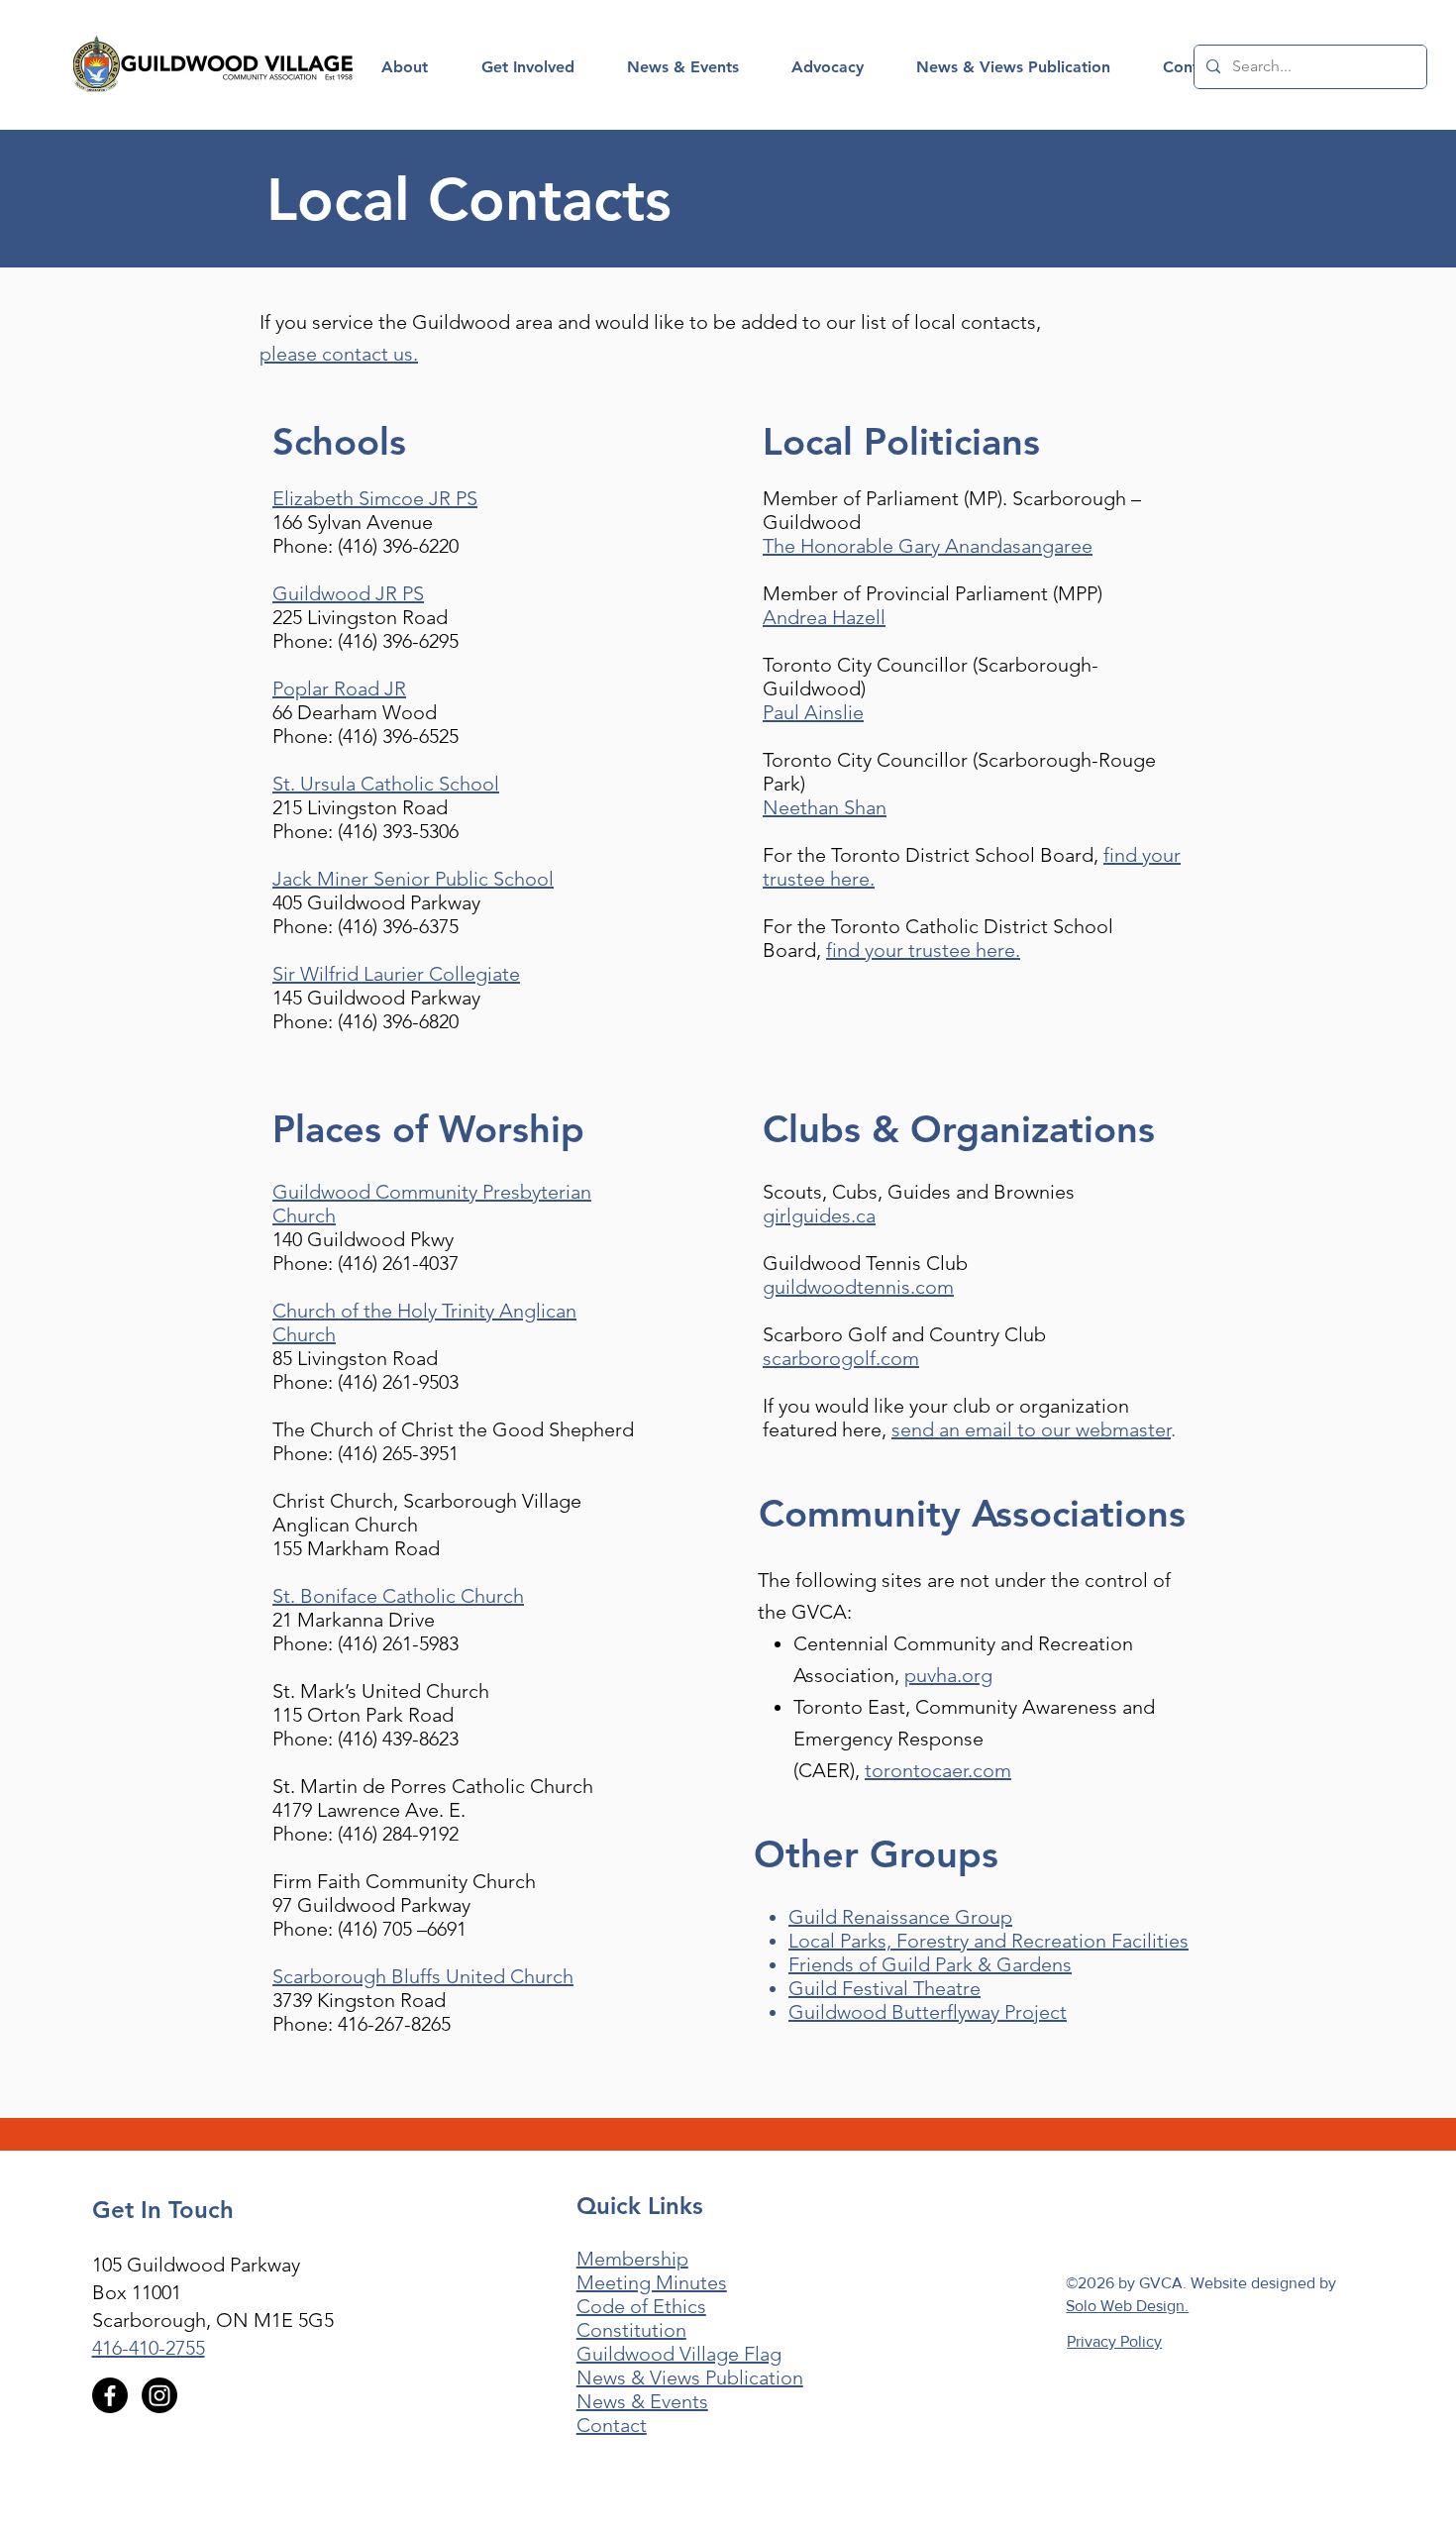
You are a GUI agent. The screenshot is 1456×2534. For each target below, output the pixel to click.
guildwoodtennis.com (858, 1287)
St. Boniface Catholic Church (398, 1596)
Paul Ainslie (813, 712)
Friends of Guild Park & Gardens (930, 1964)
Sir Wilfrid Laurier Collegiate (396, 974)
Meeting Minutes (652, 2282)
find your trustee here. (923, 950)
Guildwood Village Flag (679, 2354)
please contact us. (339, 354)
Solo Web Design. (1127, 2306)
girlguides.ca (819, 1215)
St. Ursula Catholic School (386, 784)
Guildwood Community (377, 1192)
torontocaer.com (938, 1770)
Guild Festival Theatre (884, 1988)
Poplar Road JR (339, 688)
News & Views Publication (690, 2377)
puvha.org (948, 1675)
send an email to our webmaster (1031, 1429)
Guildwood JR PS (348, 593)
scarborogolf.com (841, 1358)
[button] (405, 67)
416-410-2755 (149, 2348)
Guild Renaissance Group (900, 1917)
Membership (632, 2259)
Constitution (631, 2330)
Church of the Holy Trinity (386, 1311)
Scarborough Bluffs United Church (423, 1976)
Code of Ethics (641, 2306)
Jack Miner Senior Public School (413, 879)
